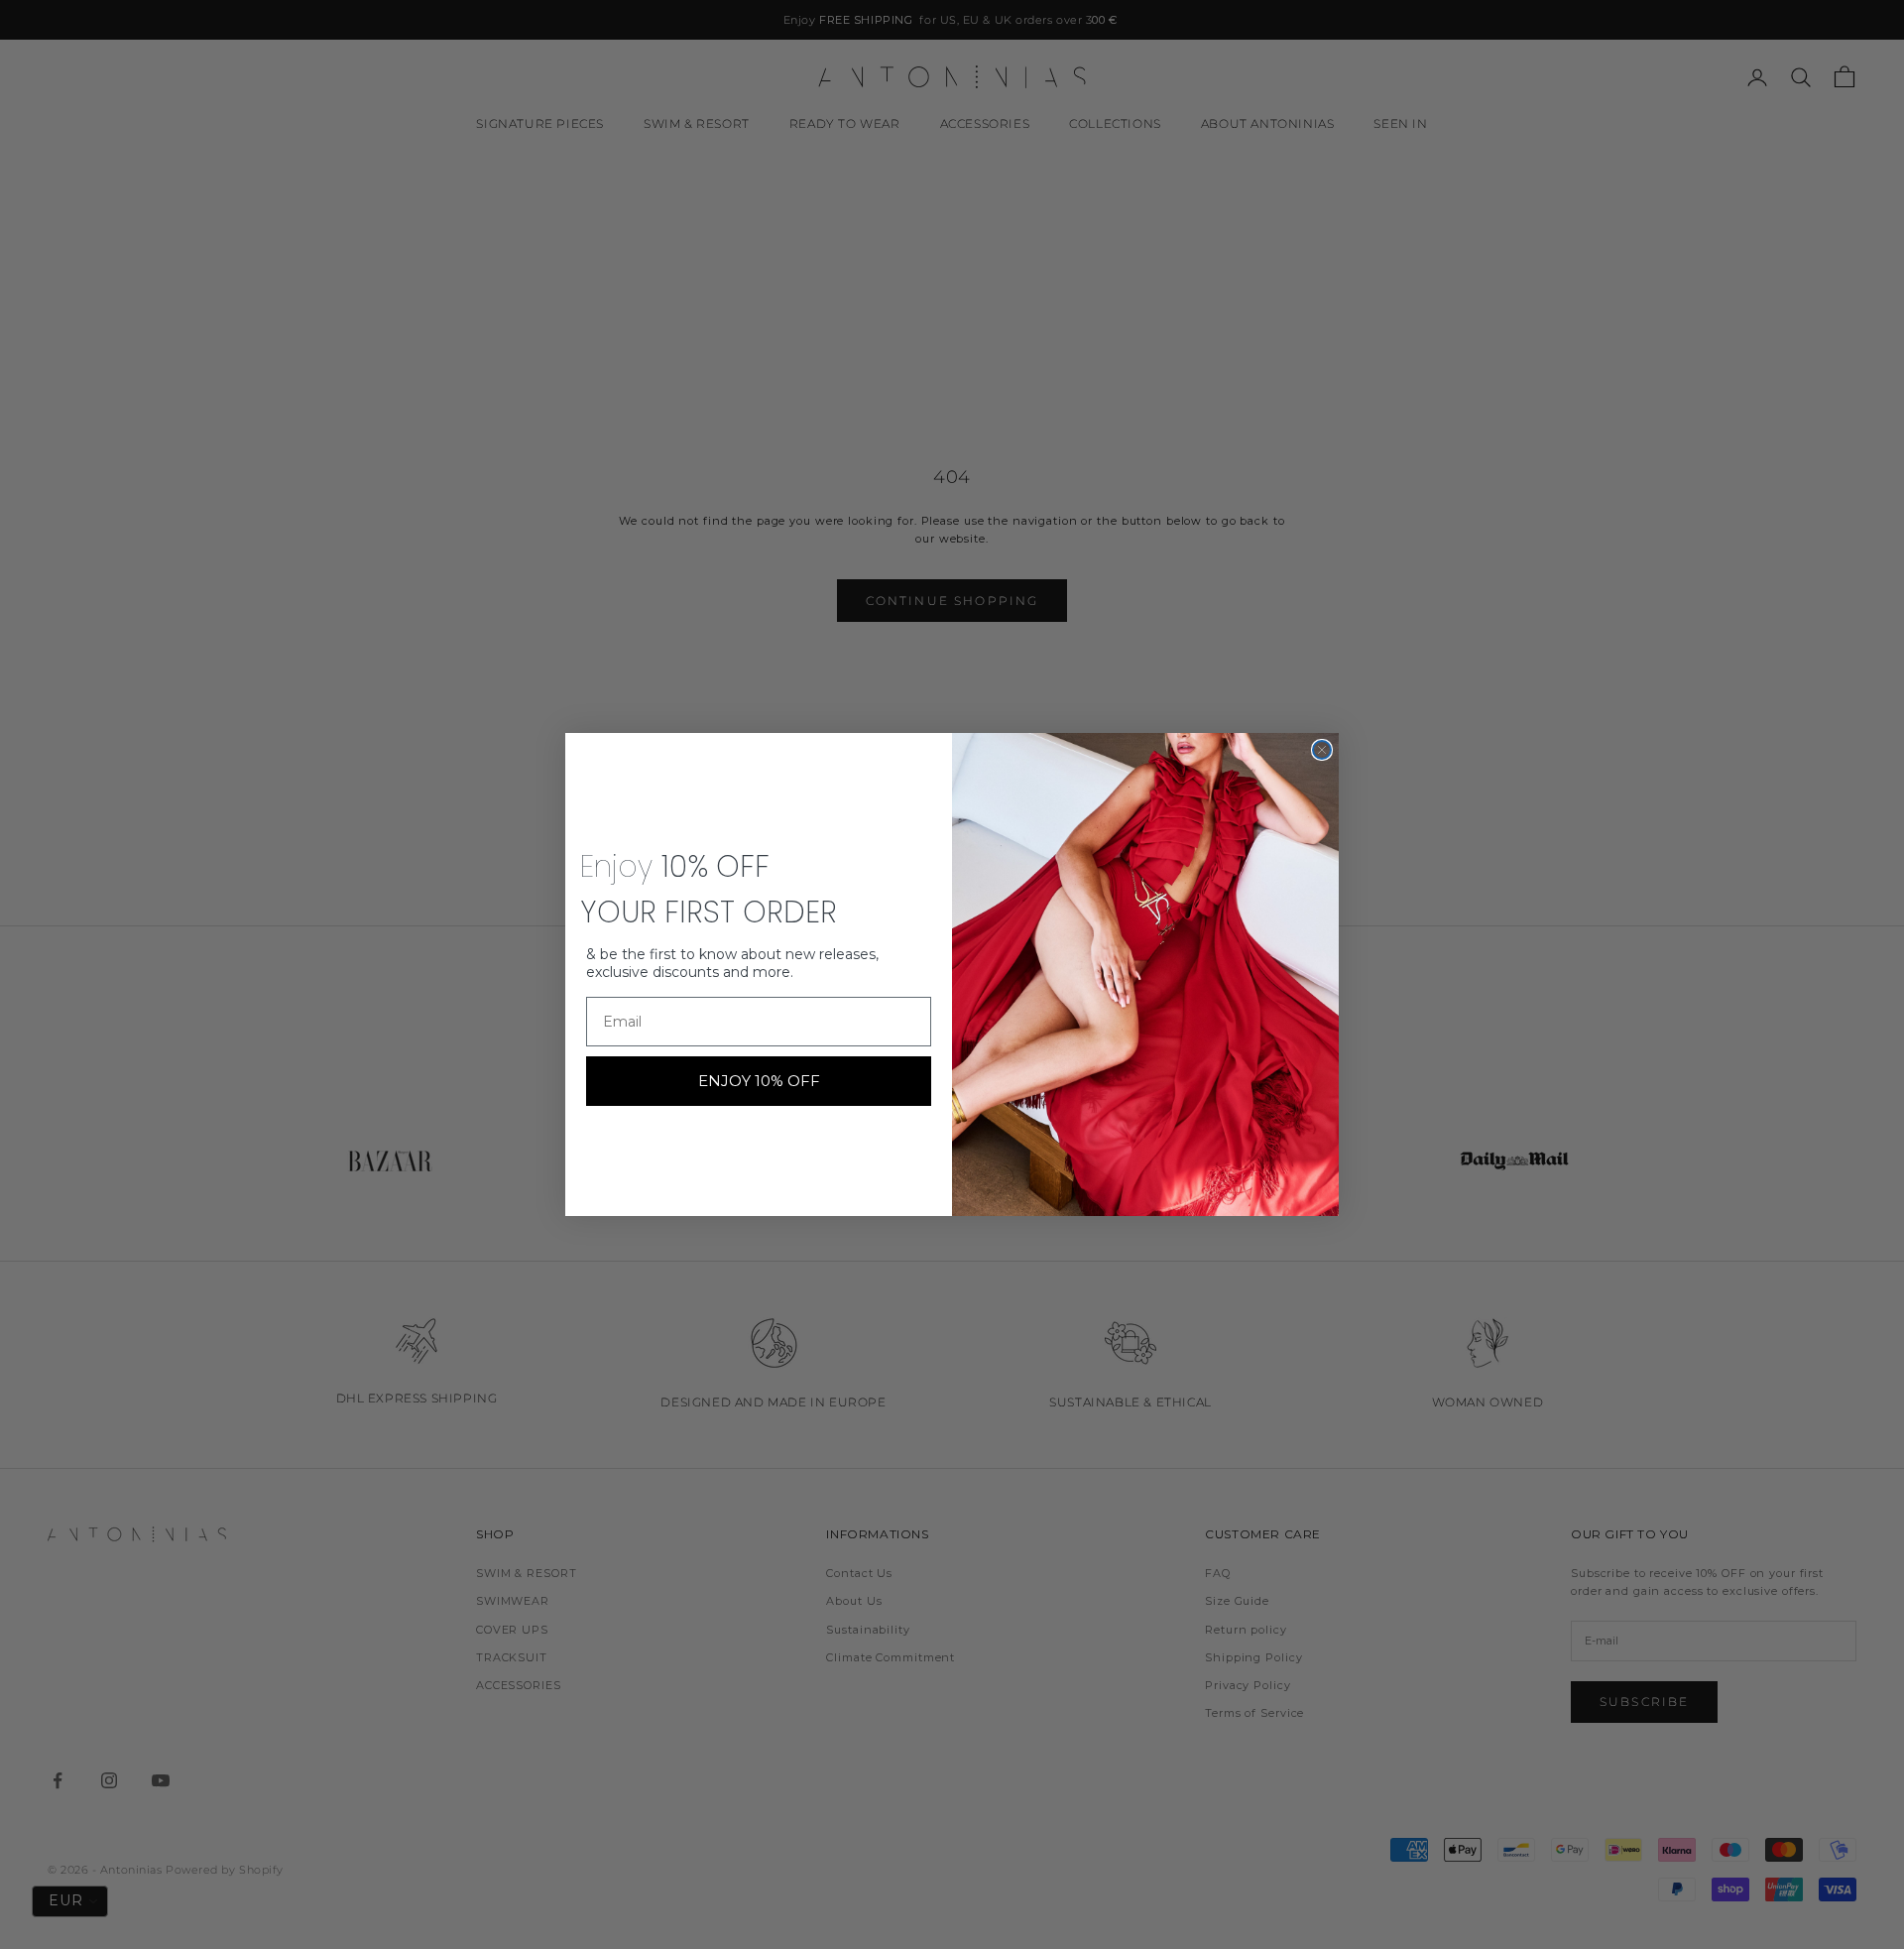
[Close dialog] (1322, 750)
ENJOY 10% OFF (759, 1081)
